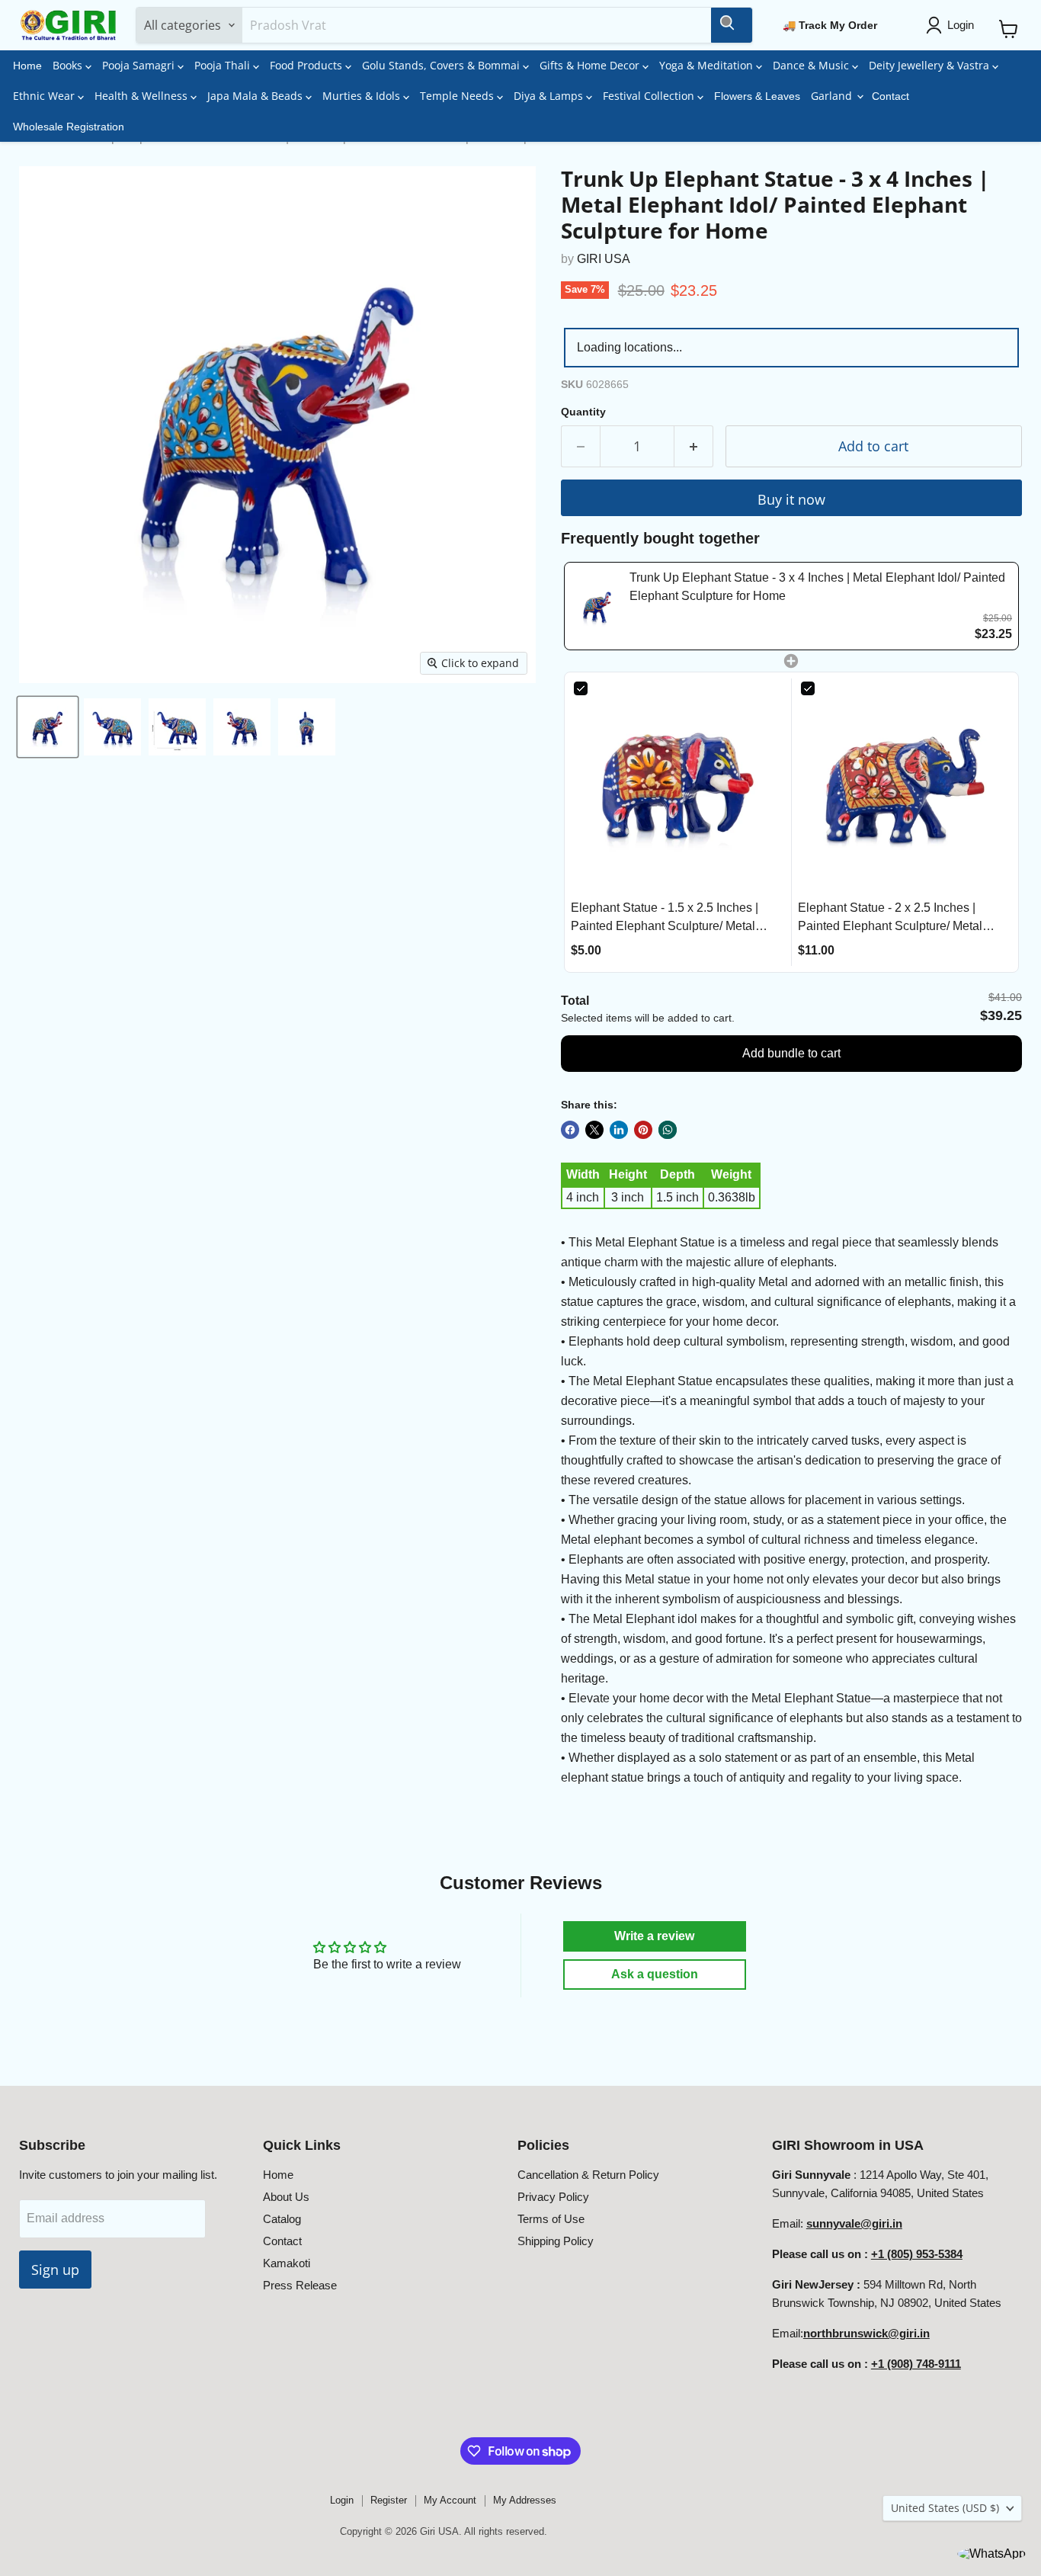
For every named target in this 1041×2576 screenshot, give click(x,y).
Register (389, 2500)
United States (945, 2508)
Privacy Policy (553, 2197)
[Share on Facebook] (570, 1130)
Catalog (282, 2219)
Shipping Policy (556, 2241)
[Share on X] (594, 1130)
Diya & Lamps (550, 96)
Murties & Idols (363, 96)
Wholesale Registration (69, 127)
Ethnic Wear (45, 96)
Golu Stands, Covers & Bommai (442, 65)
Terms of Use (551, 2219)
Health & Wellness (143, 96)
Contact (890, 96)
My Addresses (525, 2500)
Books (69, 65)
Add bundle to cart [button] (791, 1053)
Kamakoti (287, 2263)
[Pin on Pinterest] (643, 1130)
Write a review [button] (654, 1936)
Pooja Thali (224, 65)
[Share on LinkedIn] (619, 1130)
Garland (833, 96)
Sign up (55, 2270)
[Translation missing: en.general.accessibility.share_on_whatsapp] (668, 1130)
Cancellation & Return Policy (588, 2175)
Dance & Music (812, 65)
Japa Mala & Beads (256, 96)
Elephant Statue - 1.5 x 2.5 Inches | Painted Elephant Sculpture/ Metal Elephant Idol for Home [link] (665, 918)
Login (342, 2500)
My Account (450, 2500)
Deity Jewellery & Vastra (930, 65)
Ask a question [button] (655, 1974)
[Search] (732, 25)
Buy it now (791, 499)
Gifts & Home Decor (591, 65)
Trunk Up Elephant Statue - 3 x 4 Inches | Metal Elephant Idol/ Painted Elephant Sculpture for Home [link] (817, 587)
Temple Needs (458, 96)
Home (27, 66)
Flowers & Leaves (757, 96)
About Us (286, 2197)
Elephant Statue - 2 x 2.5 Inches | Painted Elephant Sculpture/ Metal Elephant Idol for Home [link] (890, 918)
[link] (597, 606)
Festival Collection (650, 96)
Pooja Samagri (140, 65)
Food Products (307, 65)
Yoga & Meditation (708, 65)
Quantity (583, 412)
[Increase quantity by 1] (694, 446)
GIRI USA (604, 259)
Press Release (300, 2285)
